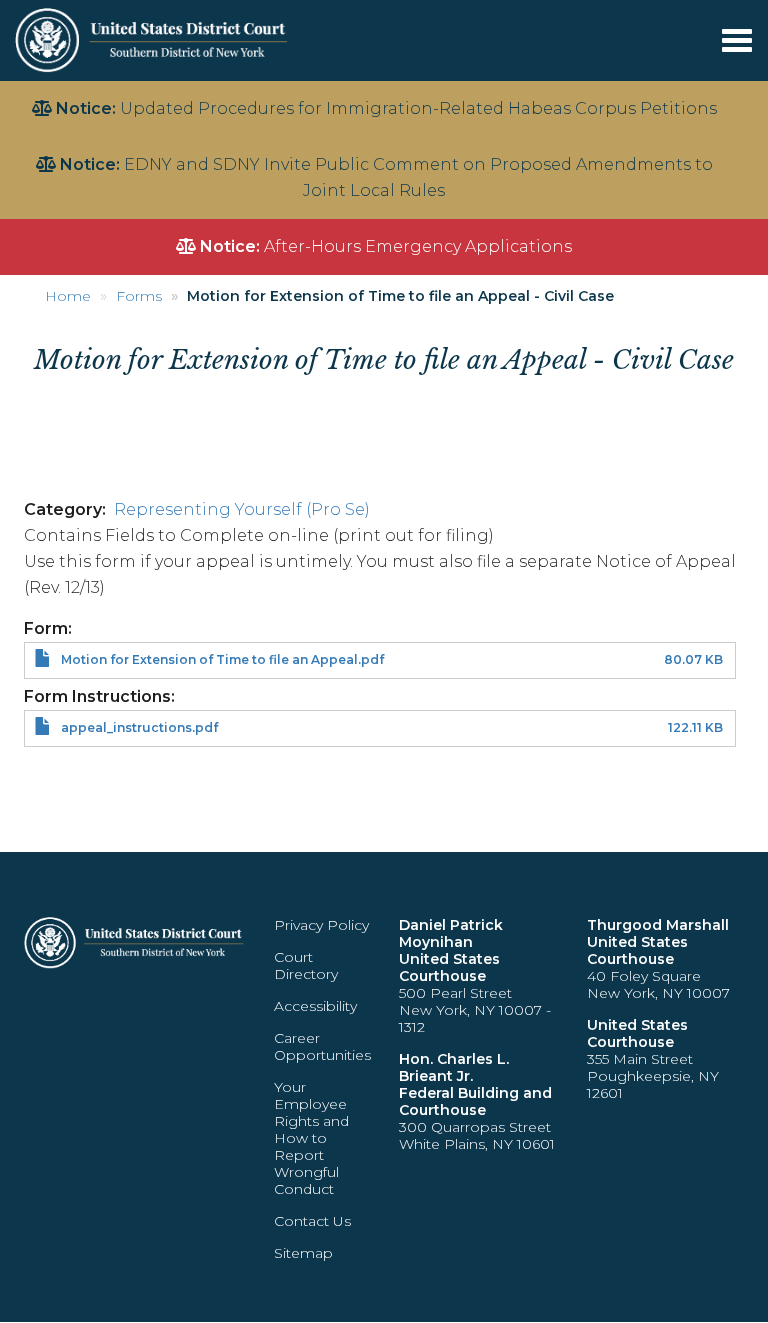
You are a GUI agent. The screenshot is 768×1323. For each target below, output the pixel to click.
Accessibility (315, 1006)
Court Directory (306, 965)
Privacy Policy (321, 925)
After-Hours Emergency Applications (418, 246)
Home (68, 296)
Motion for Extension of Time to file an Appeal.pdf (222, 659)
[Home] (153, 39)
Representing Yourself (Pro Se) (242, 509)
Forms (139, 296)
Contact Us (312, 1221)
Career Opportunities (322, 1046)
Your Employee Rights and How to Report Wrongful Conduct (311, 1138)
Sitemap (303, 1253)
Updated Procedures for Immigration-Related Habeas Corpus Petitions (418, 108)
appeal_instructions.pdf (139, 727)
